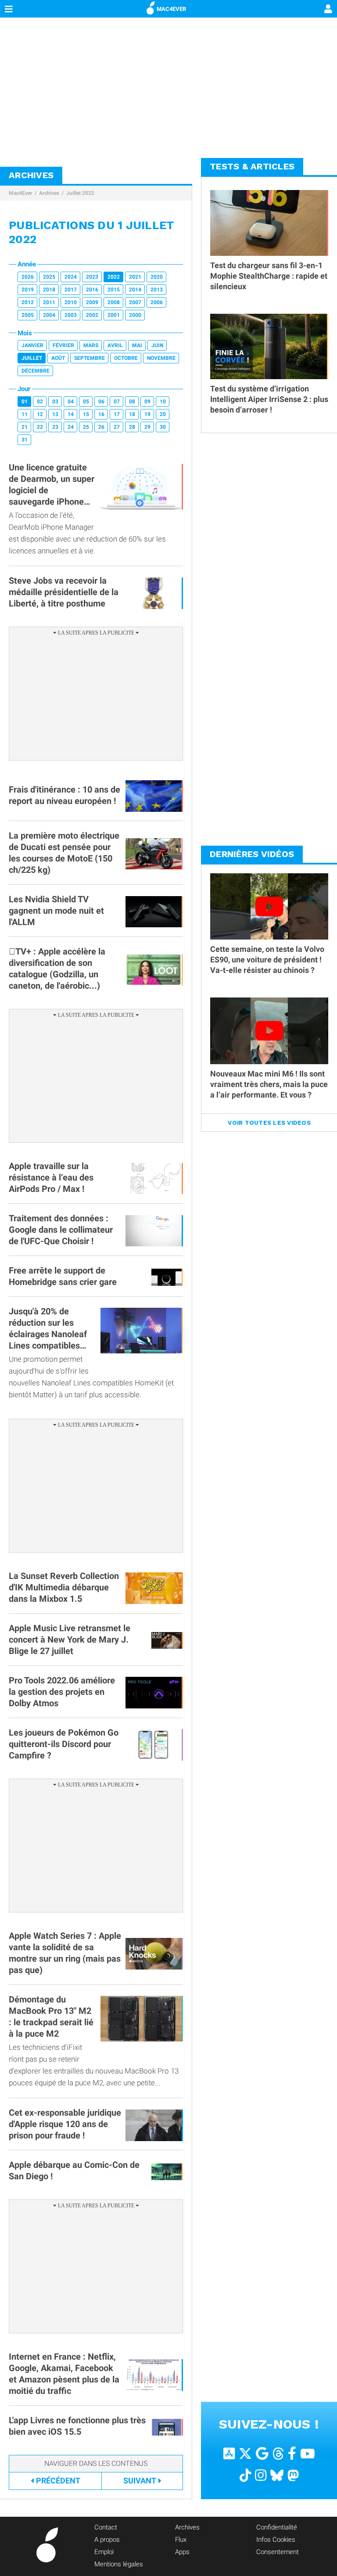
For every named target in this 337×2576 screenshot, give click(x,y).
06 (101, 402)
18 (132, 414)
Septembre (90, 358)
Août (58, 358)
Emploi (104, 2552)
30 (163, 427)
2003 (71, 315)
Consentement (278, 2552)
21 (25, 427)
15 (86, 414)
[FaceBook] (292, 2453)
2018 (49, 290)
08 (132, 402)
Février (63, 345)
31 (25, 440)
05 (86, 402)
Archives (49, 193)
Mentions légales (119, 2564)
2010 (71, 302)
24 (71, 427)
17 (117, 414)
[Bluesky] (277, 2475)
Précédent (58, 2481)
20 (163, 414)
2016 (92, 290)
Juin (157, 345)
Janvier (32, 345)
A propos (107, 2540)
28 (132, 427)
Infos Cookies (276, 2540)
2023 (92, 277)
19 (147, 414)
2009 (92, 302)
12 (40, 414)
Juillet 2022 (80, 193)
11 (25, 414)
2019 (28, 290)
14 (71, 414)
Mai (137, 345)
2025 (49, 277)
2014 (135, 290)
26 (101, 427)
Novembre (161, 358)
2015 (114, 290)
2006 (157, 302)
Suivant (140, 2481)
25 (86, 427)
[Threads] (278, 2453)
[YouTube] (308, 2453)
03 (55, 402)
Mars (91, 345)
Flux (181, 2540)
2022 (114, 277)
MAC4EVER (171, 9)
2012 (28, 302)
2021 (135, 277)
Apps (182, 2552)
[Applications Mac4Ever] (229, 2453)
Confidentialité (277, 2527)
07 (117, 402)
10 (163, 402)
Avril (115, 345)
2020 (157, 277)
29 (147, 427)
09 (147, 402)
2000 (135, 315)
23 (55, 427)
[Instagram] (261, 2475)
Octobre (126, 358)
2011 (49, 302)
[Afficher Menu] (9, 9)
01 (25, 402)
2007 (135, 302)
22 (40, 427)
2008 (114, 302)
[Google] (262, 2453)
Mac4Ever (20, 193)
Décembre (36, 371)
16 (101, 414)
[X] (245, 2453)
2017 (71, 290)
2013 (157, 290)
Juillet (32, 358)
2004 (49, 315)
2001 (114, 315)
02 (40, 402)
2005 (28, 315)
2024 (71, 277)
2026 (28, 277)
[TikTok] (245, 2475)
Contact (106, 2527)
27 (117, 427)
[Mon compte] (328, 10)
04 (71, 402)
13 (55, 414)
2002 (92, 315)
